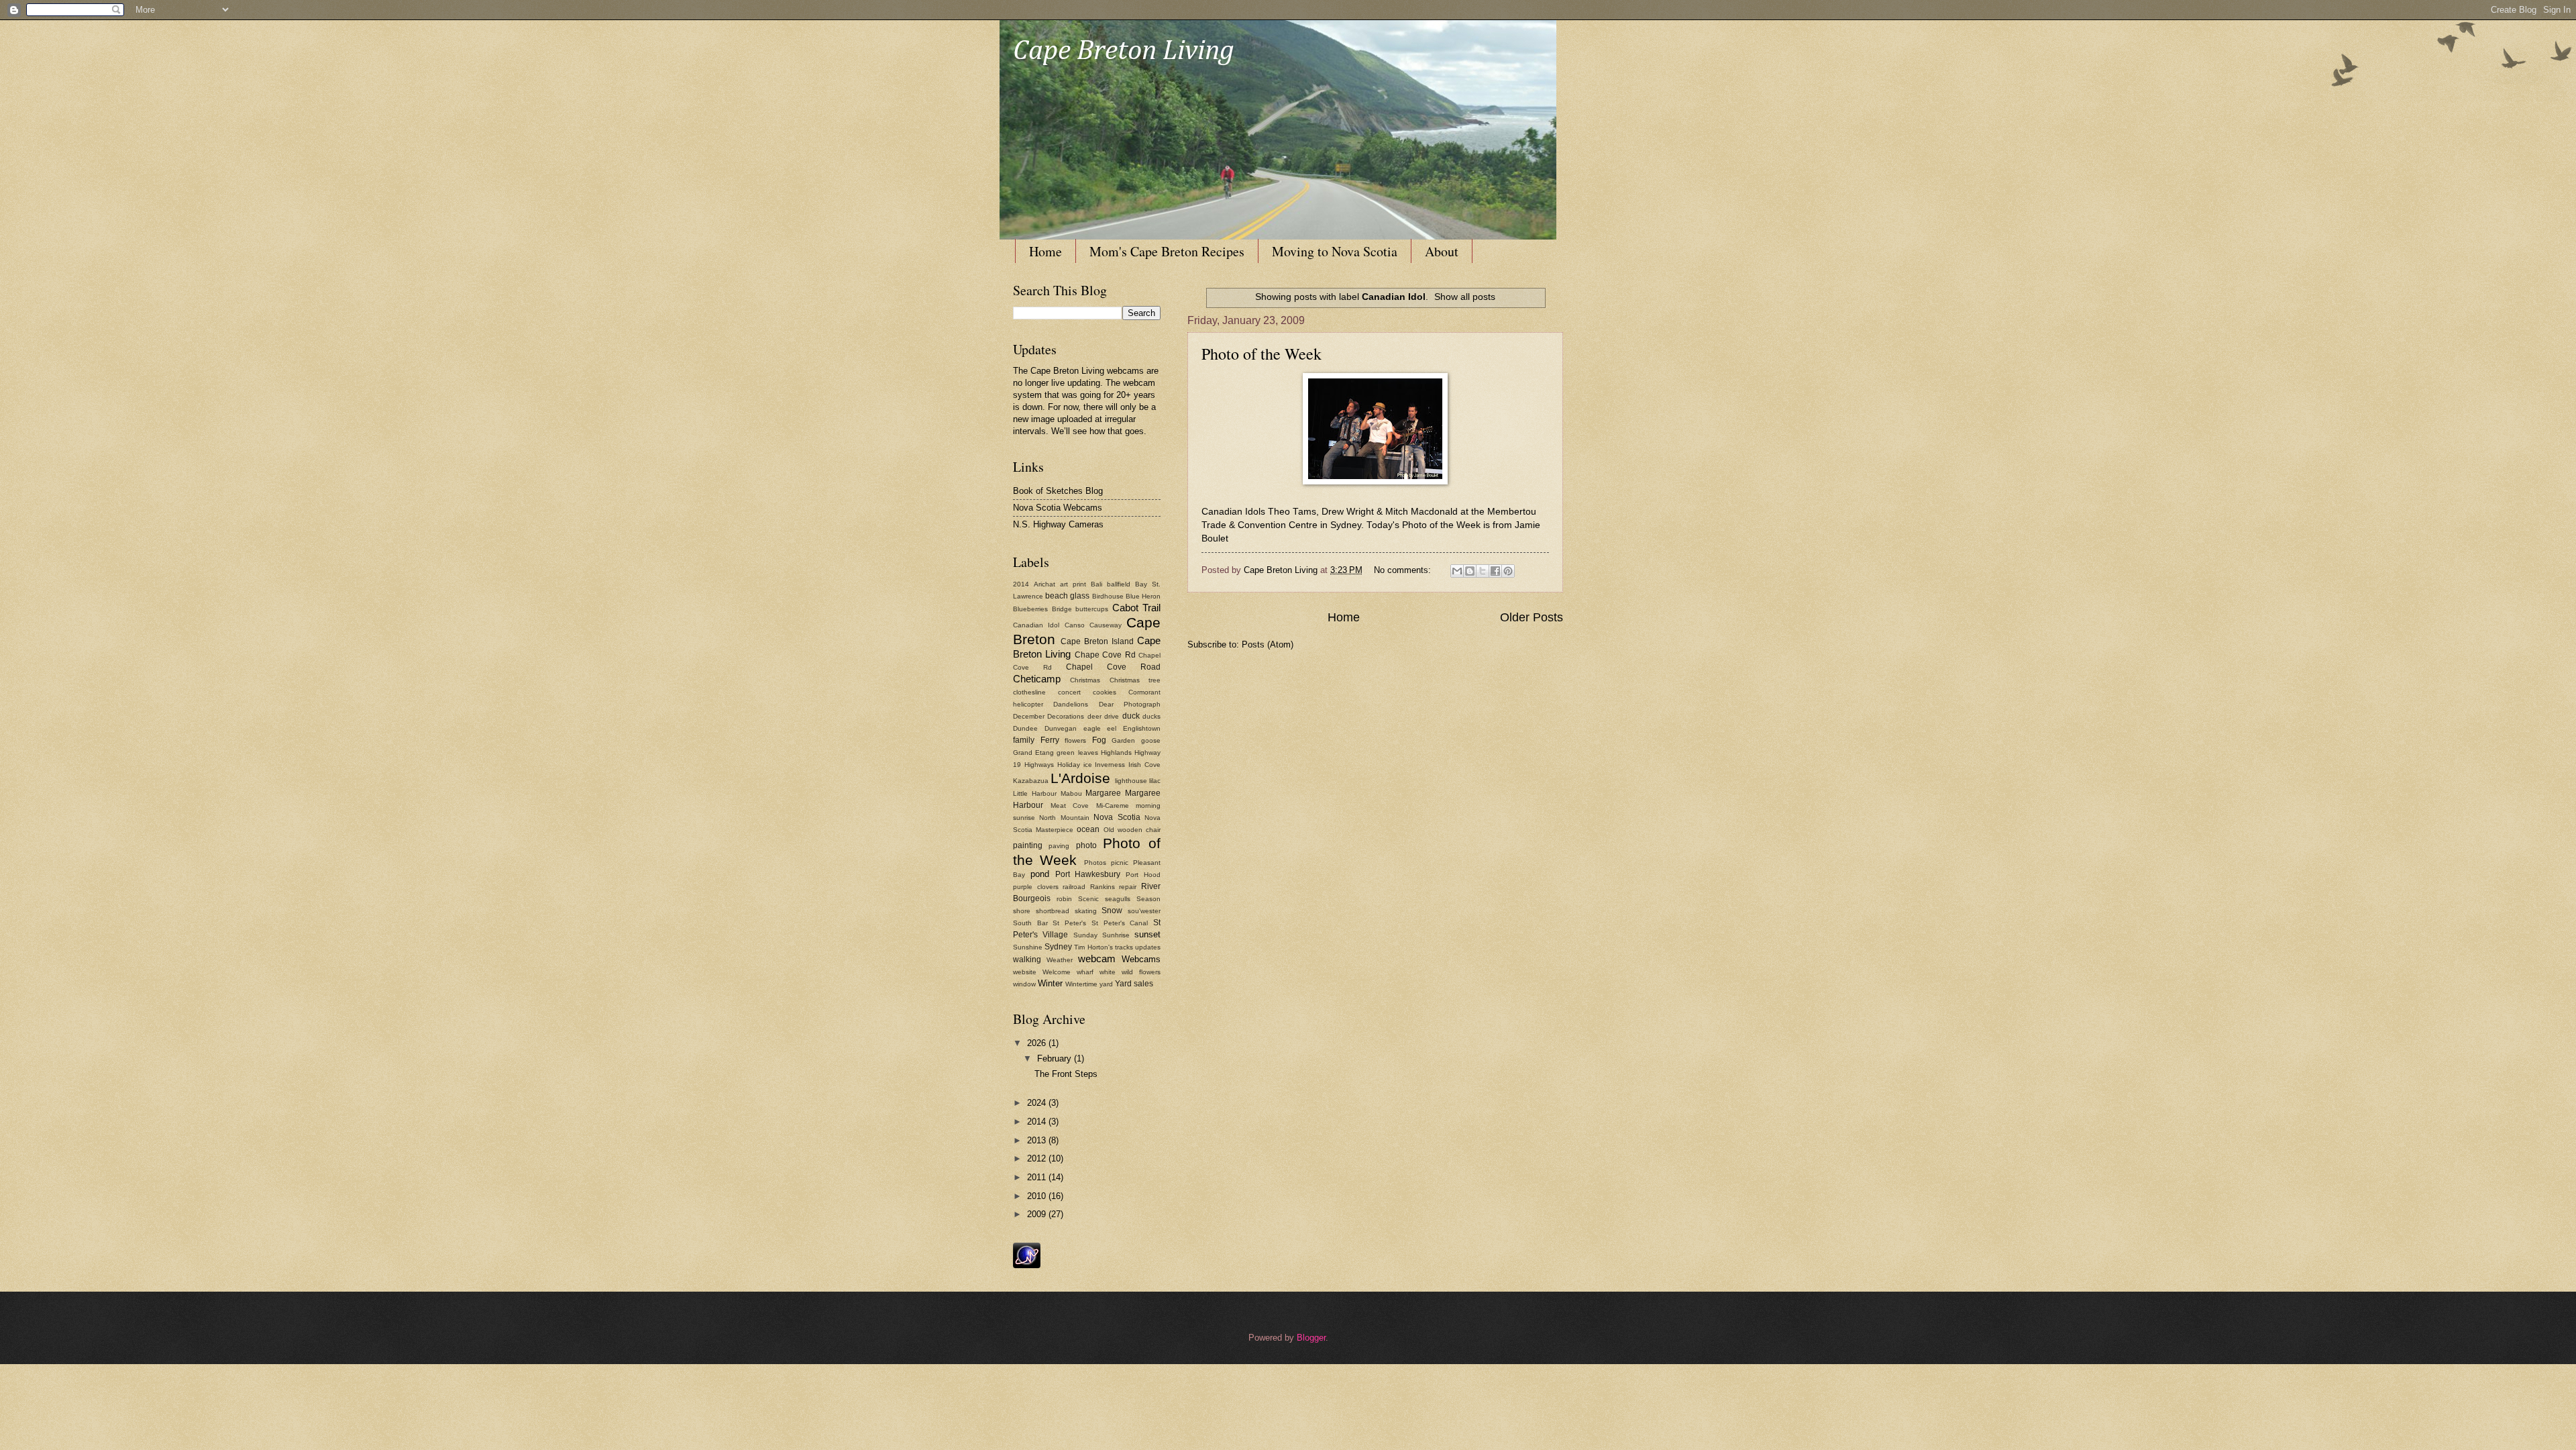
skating (1086, 911)
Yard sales (1134, 984)
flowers (1075, 740)
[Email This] (1457, 571)
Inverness (1110, 765)
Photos (1095, 863)
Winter (1050, 983)
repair (1128, 887)
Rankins (1103, 887)
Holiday (1069, 765)
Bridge (1062, 609)
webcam (1097, 959)
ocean (1088, 829)
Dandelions (1071, 704)
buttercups (1092, 609)
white (1108, 972)
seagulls (1118, 899)
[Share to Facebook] (1495, 571)
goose (1151, 740)
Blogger (1311, 1338)
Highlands (1116, 753)
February (1056, 1058)
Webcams (1141, 959)
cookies (1105, 692)
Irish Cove (1144, 765)
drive (1112, 716)
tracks (1124, 947)
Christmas (1085, 680)
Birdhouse (1108, 596)
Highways (1039, 765)
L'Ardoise (1080, 778)
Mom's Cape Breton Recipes (1167, 251)
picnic (1120, 863)
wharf (1085, 972)
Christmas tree (1135, 680)
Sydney (1058, 947)
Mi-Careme (1113, 806)
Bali (1096, 584)
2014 (1021, 584)
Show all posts (1465, 297)
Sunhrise (1116, 935)
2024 (1038, 1103)
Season (1148, 899)
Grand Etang (1033, 753)
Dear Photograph (1130, 704)
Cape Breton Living (1124, 51)
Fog (1099, 740)
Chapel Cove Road (1113, 667)
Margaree (1103, 793)
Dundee (1025, 728)
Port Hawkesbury (1088, 874)
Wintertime (1081, 984)
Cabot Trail (1137, 608)
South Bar (1030, 923)
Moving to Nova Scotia (1335, 251)
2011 (1038, 1177)
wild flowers (1141, 972)
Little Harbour (1035, 793)
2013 (1038, 1140)
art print (1073, 584)
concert (1069, 692)
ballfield (1119, 584)
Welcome (1057, 972)
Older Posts (1532, 617)
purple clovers (1036, 887)
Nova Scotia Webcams (1058, 508)
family (1024, 740)
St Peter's (1069, 923)
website (1025, 972)
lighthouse (1131, 781)
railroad (1074, 887)
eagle (1092, 728)
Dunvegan (1061, 728)
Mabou (1071, 793)
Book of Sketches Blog (1058, 491)
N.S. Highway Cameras (1058, 524)
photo (1086, 845)
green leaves (1077, 753)
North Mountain (1064, 818)
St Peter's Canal (1120, 923)
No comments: (1404, 570)
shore (1022, 911)
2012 (1038, 1158)
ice (1088, 765)
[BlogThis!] (1470, 571)
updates (1148, 947)
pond (1040, 874)
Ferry (1050, 740)
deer (1094, 716)
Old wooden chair (1132, 830)
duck (1131, 716)
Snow (1112, 911)
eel (1112, 728)
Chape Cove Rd (1105, 655)
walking (1027, 960)
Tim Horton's (1093, 947)
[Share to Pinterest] (1508, 571)
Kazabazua (1031, 781)
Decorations (1066, 716)
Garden (1123, 740)
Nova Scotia (1117, 817)
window (1024, 984)
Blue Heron (1143, 596)
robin (1064, 899)
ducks (1151, 716)
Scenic (1088, 899)
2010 (1038, 1196)
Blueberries (1030, 609)
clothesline (1029, 692)
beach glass (1067, 596)
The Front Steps (1066, 1074)
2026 (1038, 1043)
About (1442, 251)
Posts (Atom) (1268, 644)
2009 (1038, 1214)
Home (1045, 251)
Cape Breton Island (1097, 641)
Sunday (1085, 935)
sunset (1147, 934)
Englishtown (1142, 728)
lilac (1155, 781)
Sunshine (1028, 947)
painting (1028, 845)
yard (1106, 984)
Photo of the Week (1262, 354)
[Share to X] (1483, 571)
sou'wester (1144, 911)
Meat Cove (1070, 806)
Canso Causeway (1093, 625)
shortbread (1053, 911)
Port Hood (1143, 875)
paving (1059, 846)
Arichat (1044, 584)
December (1029, 716)
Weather (1060, 960)
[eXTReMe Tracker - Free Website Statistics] (1027, 1265)
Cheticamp (1037, 679)
